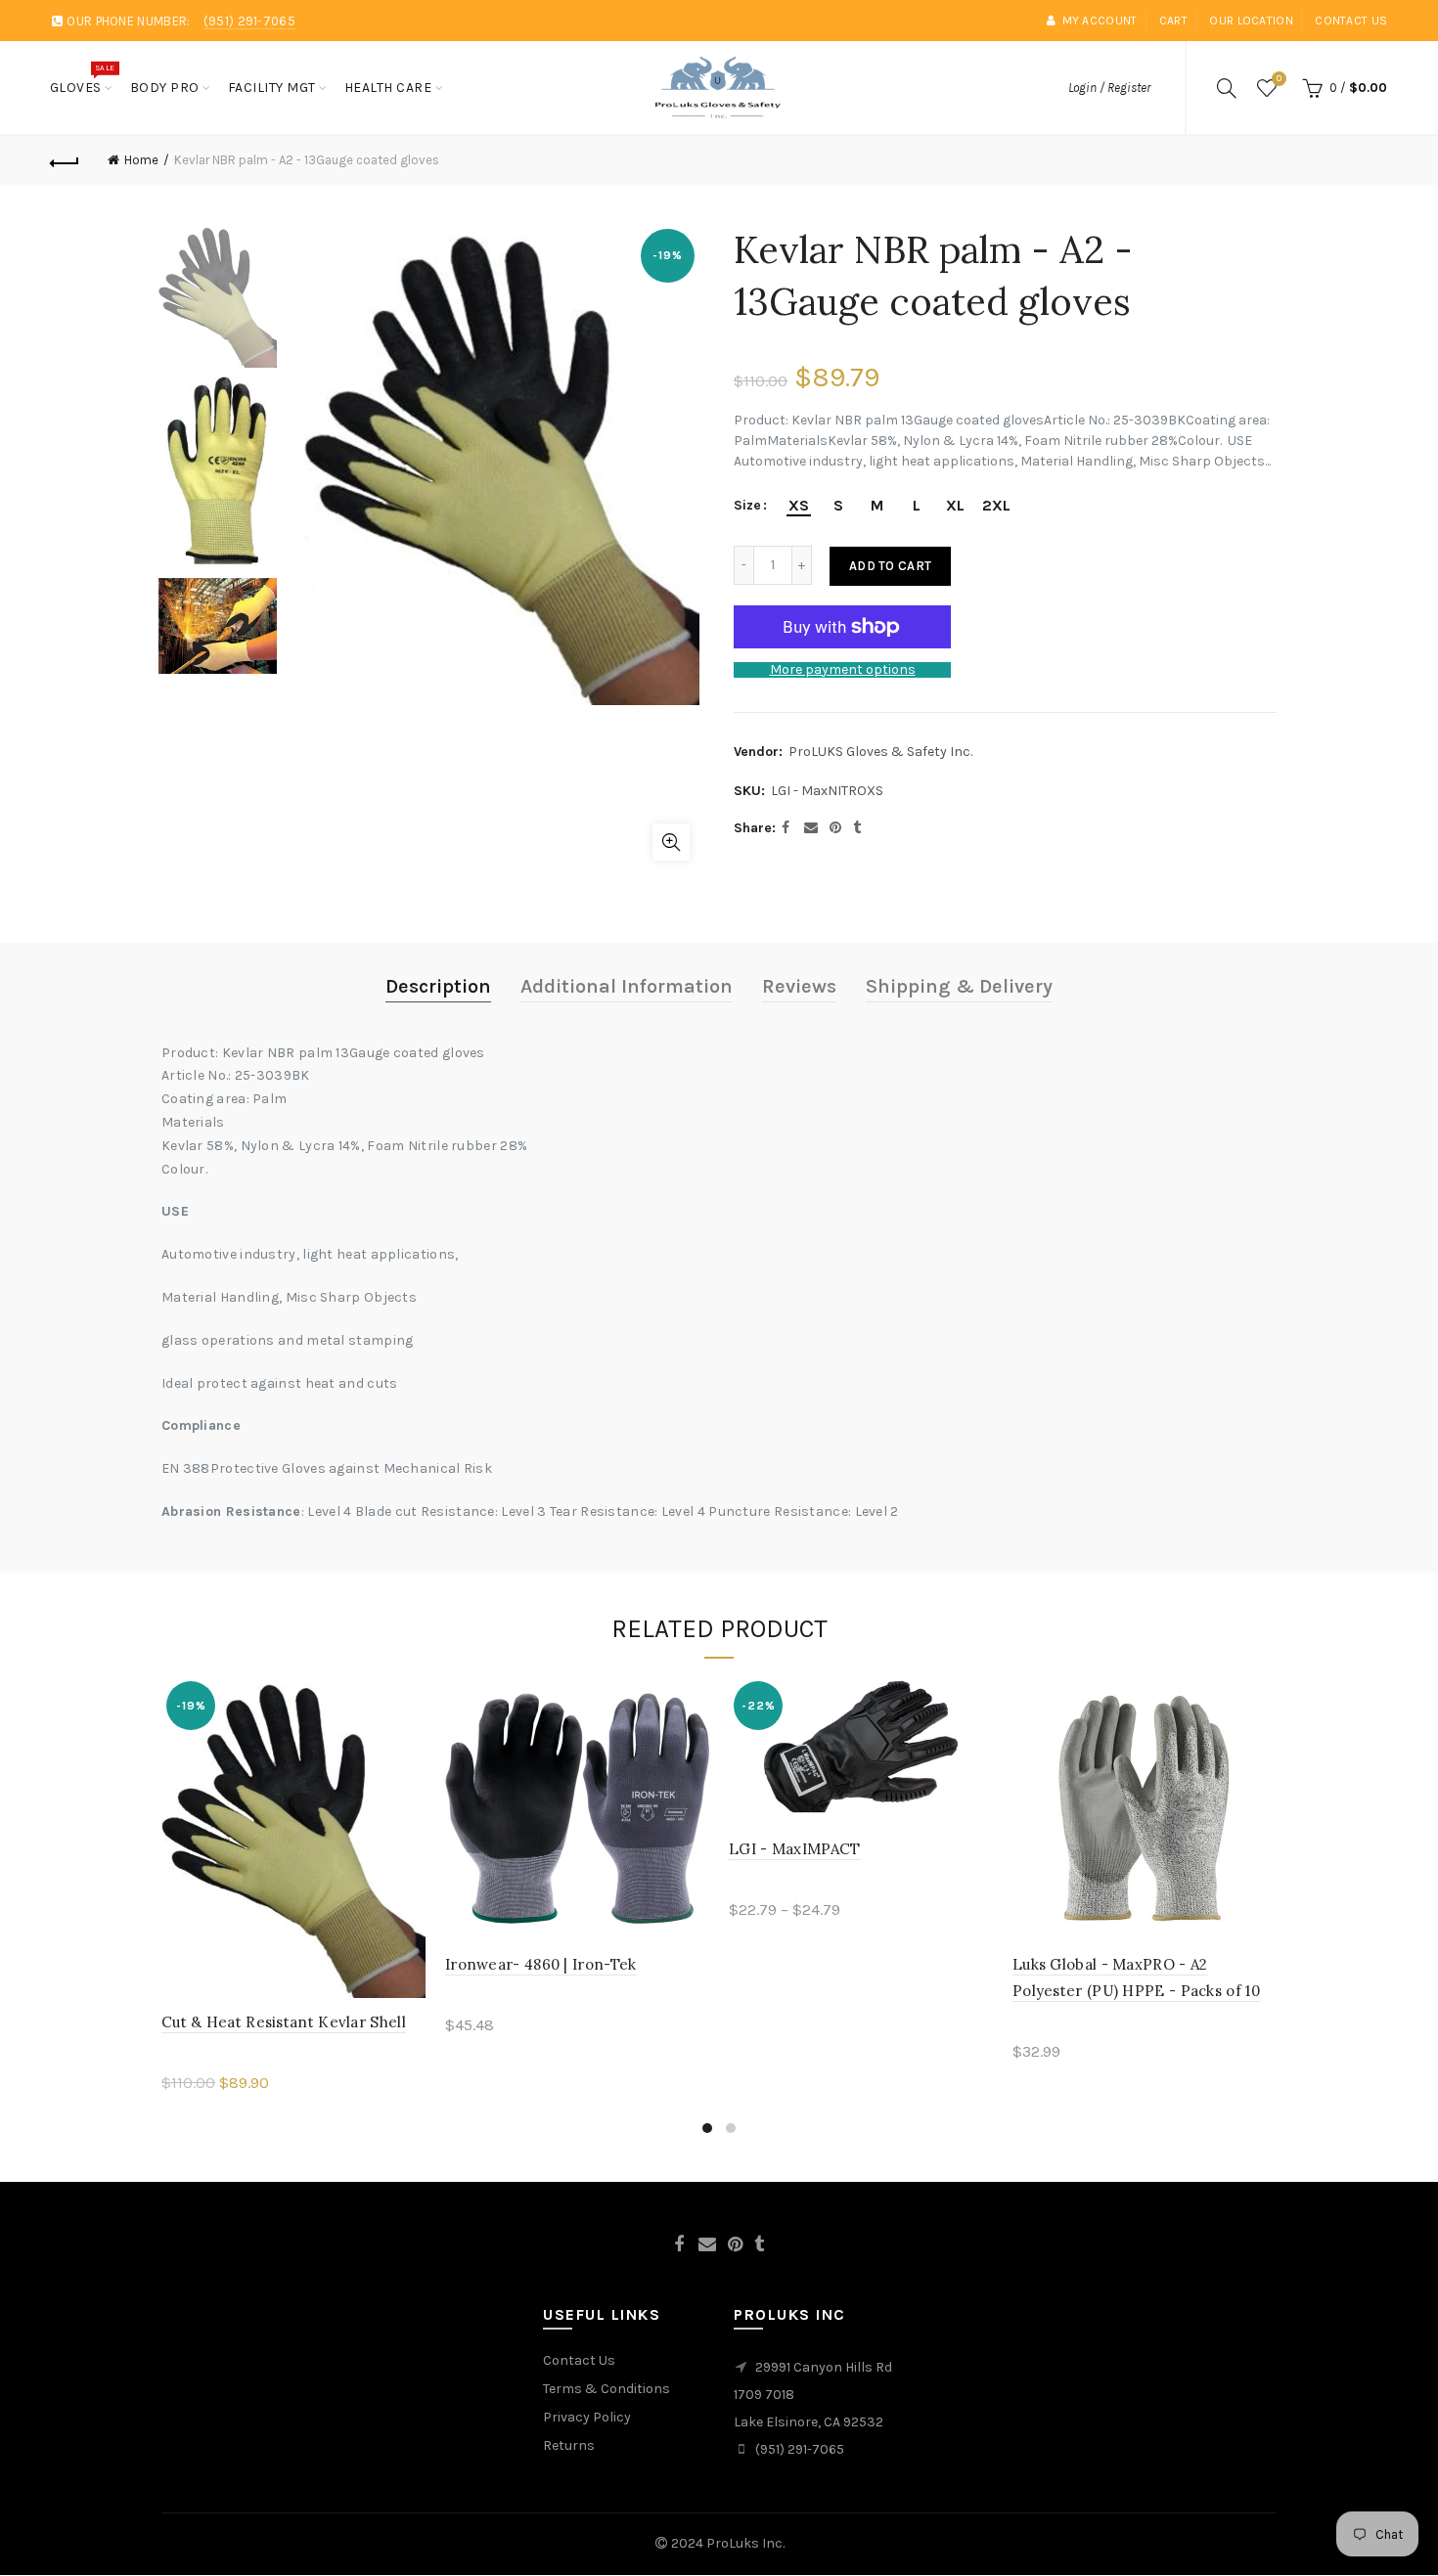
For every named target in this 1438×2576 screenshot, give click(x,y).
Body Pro (165, 88)
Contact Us (579, 2360)
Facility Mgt (272, 88)
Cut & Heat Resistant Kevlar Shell (284, 2022)
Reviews (799, 986)
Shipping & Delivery (959, 986)
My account (1100, 21)
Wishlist (1279, 79)
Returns (569, 2445)
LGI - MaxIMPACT (795, 1849)
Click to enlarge (671, 842)
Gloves (82, 79)
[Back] (66, 160)
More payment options (843, 670)
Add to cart (890, 566)
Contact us (1351, 21)
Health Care (388, 88)
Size (747, 506)
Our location (1251, 21)
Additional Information (627, 986)
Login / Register (1109, 88)
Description (438, 986)
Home (141, 160)
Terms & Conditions (607, 2389)
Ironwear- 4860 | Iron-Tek (541, 1964)
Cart (1173, 21)
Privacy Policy (587, 2417)
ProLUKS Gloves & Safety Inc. (880, 752)
